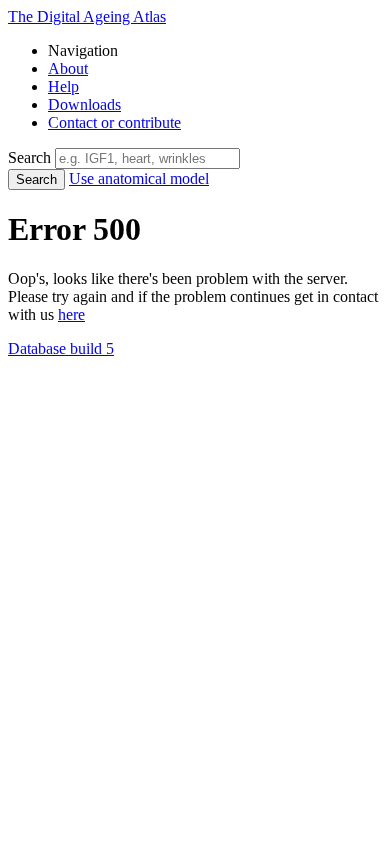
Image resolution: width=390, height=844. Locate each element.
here (71, 314)
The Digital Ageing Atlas (87, 16)
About (68, 68)
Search (36, 179)
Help (63, 86)
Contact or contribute (114, 122)
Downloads (84, 104)
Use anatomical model (139, 178)
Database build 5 (61, 348)
